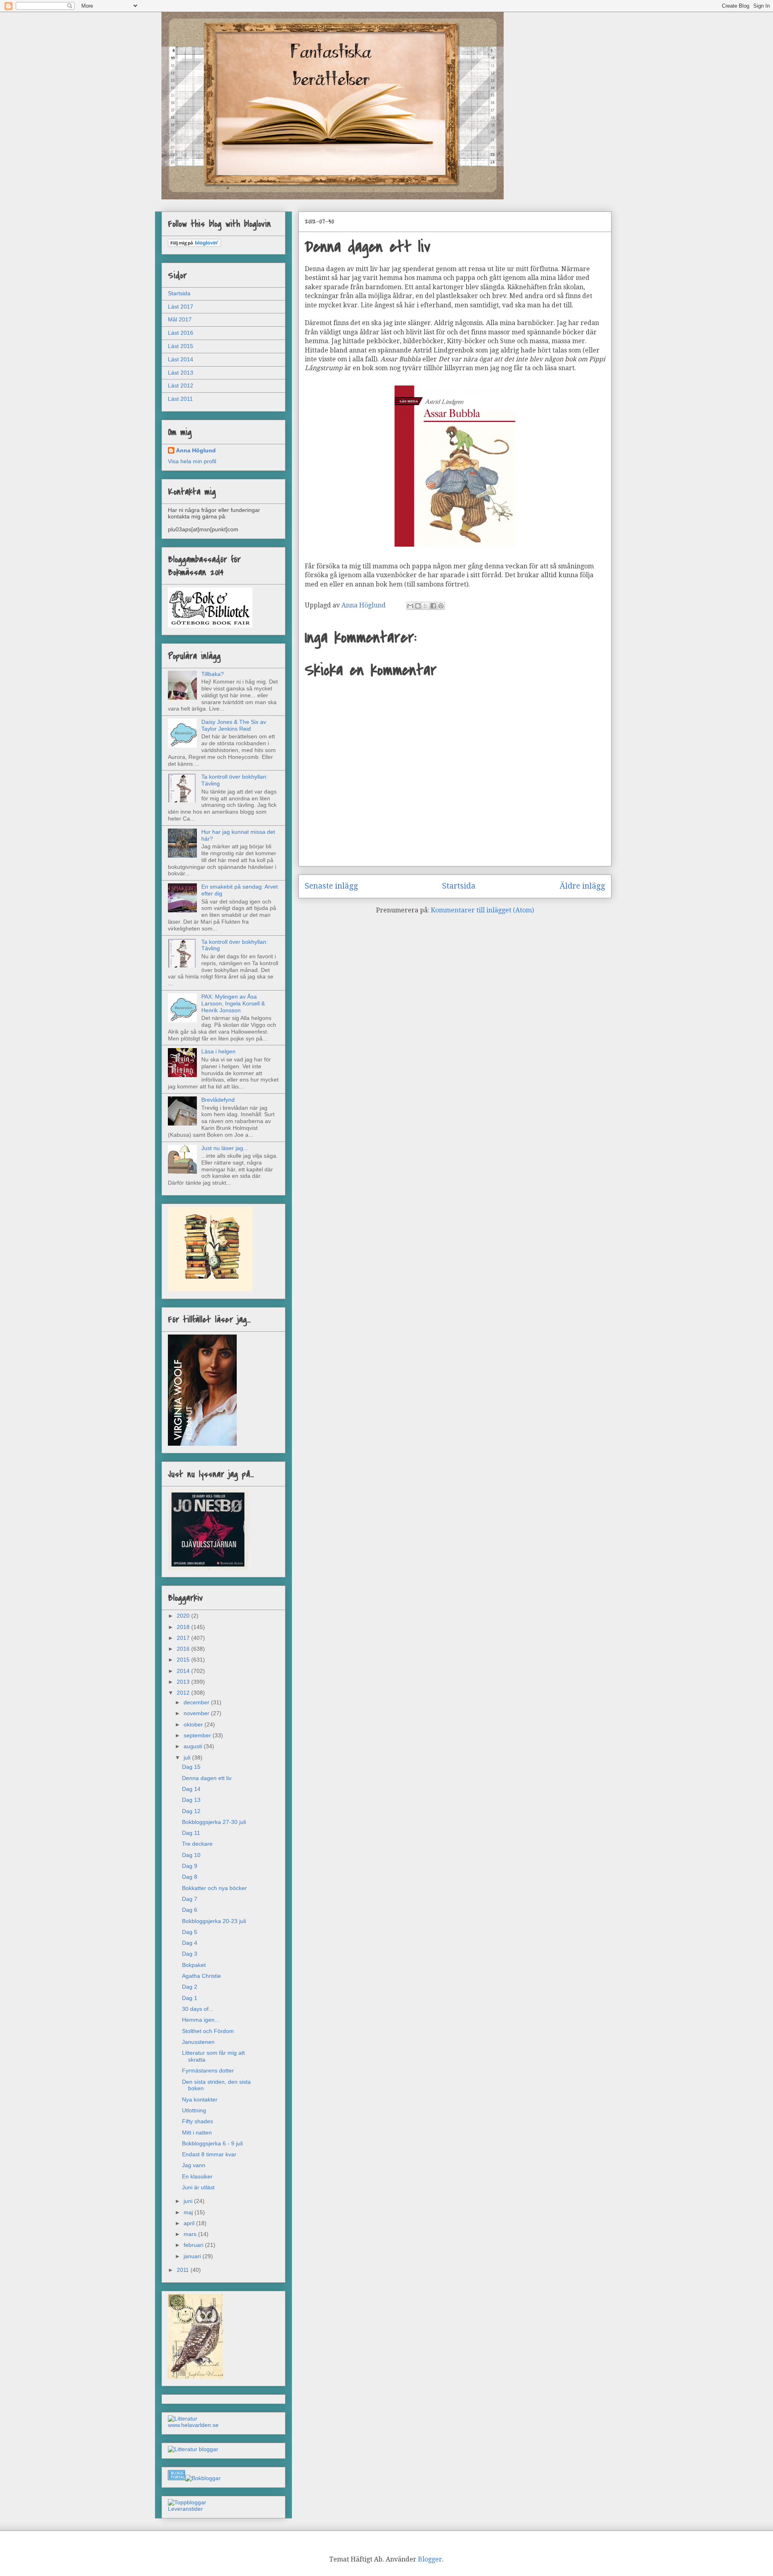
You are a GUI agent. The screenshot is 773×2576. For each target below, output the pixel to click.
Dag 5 (190, 1932)
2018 (184, 1627)
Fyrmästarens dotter (208, 2070)
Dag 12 (191, 1811)
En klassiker (197, 2176)
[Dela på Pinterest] (441, 606)
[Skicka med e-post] (410, 606)
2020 (184, 1616)
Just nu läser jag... (225, 1148)
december (197, 1702)
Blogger (430, 2559)
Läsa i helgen (218, 1051)
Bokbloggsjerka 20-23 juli (214, 1921)
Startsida (459, 886)
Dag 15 (191, 1767)
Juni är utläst (198, 2187)
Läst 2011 (180, 399)
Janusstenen (198, 2042)
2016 (184, 1649)
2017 (184, 1638)
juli (188, 1757)
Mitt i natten (197, 2133)
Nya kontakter (200, 2099)
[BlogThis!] (418, 606)
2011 (184, 2270)
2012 (184, 1693)
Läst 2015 (181, 346)
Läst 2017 (181, 307)
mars (191, 2234)
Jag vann (194, 2165)
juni (189, 2201)
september (198, 1735)
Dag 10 (191, 1855)
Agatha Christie (202, 1976)
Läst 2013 (181, 373)
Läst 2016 (181, 333)
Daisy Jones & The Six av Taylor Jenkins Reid (234, 725)
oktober (194, 1724)
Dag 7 (190, 1899)
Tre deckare (197, 1844)
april (190, 2223)
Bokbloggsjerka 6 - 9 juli (212, 2143)
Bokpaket (194, 1965)
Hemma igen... (201, 2020)
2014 (184, 1671)
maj (189, 2212)
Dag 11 (191, 1833)
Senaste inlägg (331, 886)
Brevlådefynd (218, 1100)
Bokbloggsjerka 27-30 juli (214, 1822)
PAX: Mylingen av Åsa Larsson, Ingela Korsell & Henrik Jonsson (233, 1003)
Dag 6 (190, 1910)
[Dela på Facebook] (433, 606)
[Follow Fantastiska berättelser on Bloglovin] (194, 245)
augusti (194, 1746)
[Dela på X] (426, 606)
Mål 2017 (180, 319)
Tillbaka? (213, 674)
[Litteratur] (183, 2418)
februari (194, 2245)
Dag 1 (190, 1998)
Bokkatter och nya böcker (214, 1888)
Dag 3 (190, 1954)
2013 (184, 1682)
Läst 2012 (181, 385)
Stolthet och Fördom (208, 2031)
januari (193, 2256)
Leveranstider (185, 2509)
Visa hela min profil (192, 461)
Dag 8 (190, 1877)
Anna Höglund (196, 450)
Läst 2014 (181, 359)
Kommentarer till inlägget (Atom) (482, 910)
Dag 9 (190, 1866)
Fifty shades (197, 2121)
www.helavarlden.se (193, 2425)
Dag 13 (191, 1800)
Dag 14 (191, 1789)
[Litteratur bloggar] (193, 2449)
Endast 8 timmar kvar (209, 2154)
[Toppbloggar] (187, 2502)
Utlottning (194, 2110)
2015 (184, 1660)
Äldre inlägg (582, 886)
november (197, 1713)
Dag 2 (190, 1987)
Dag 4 (190, 1943)
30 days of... (198, 2009)
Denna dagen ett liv (207, 1778)
